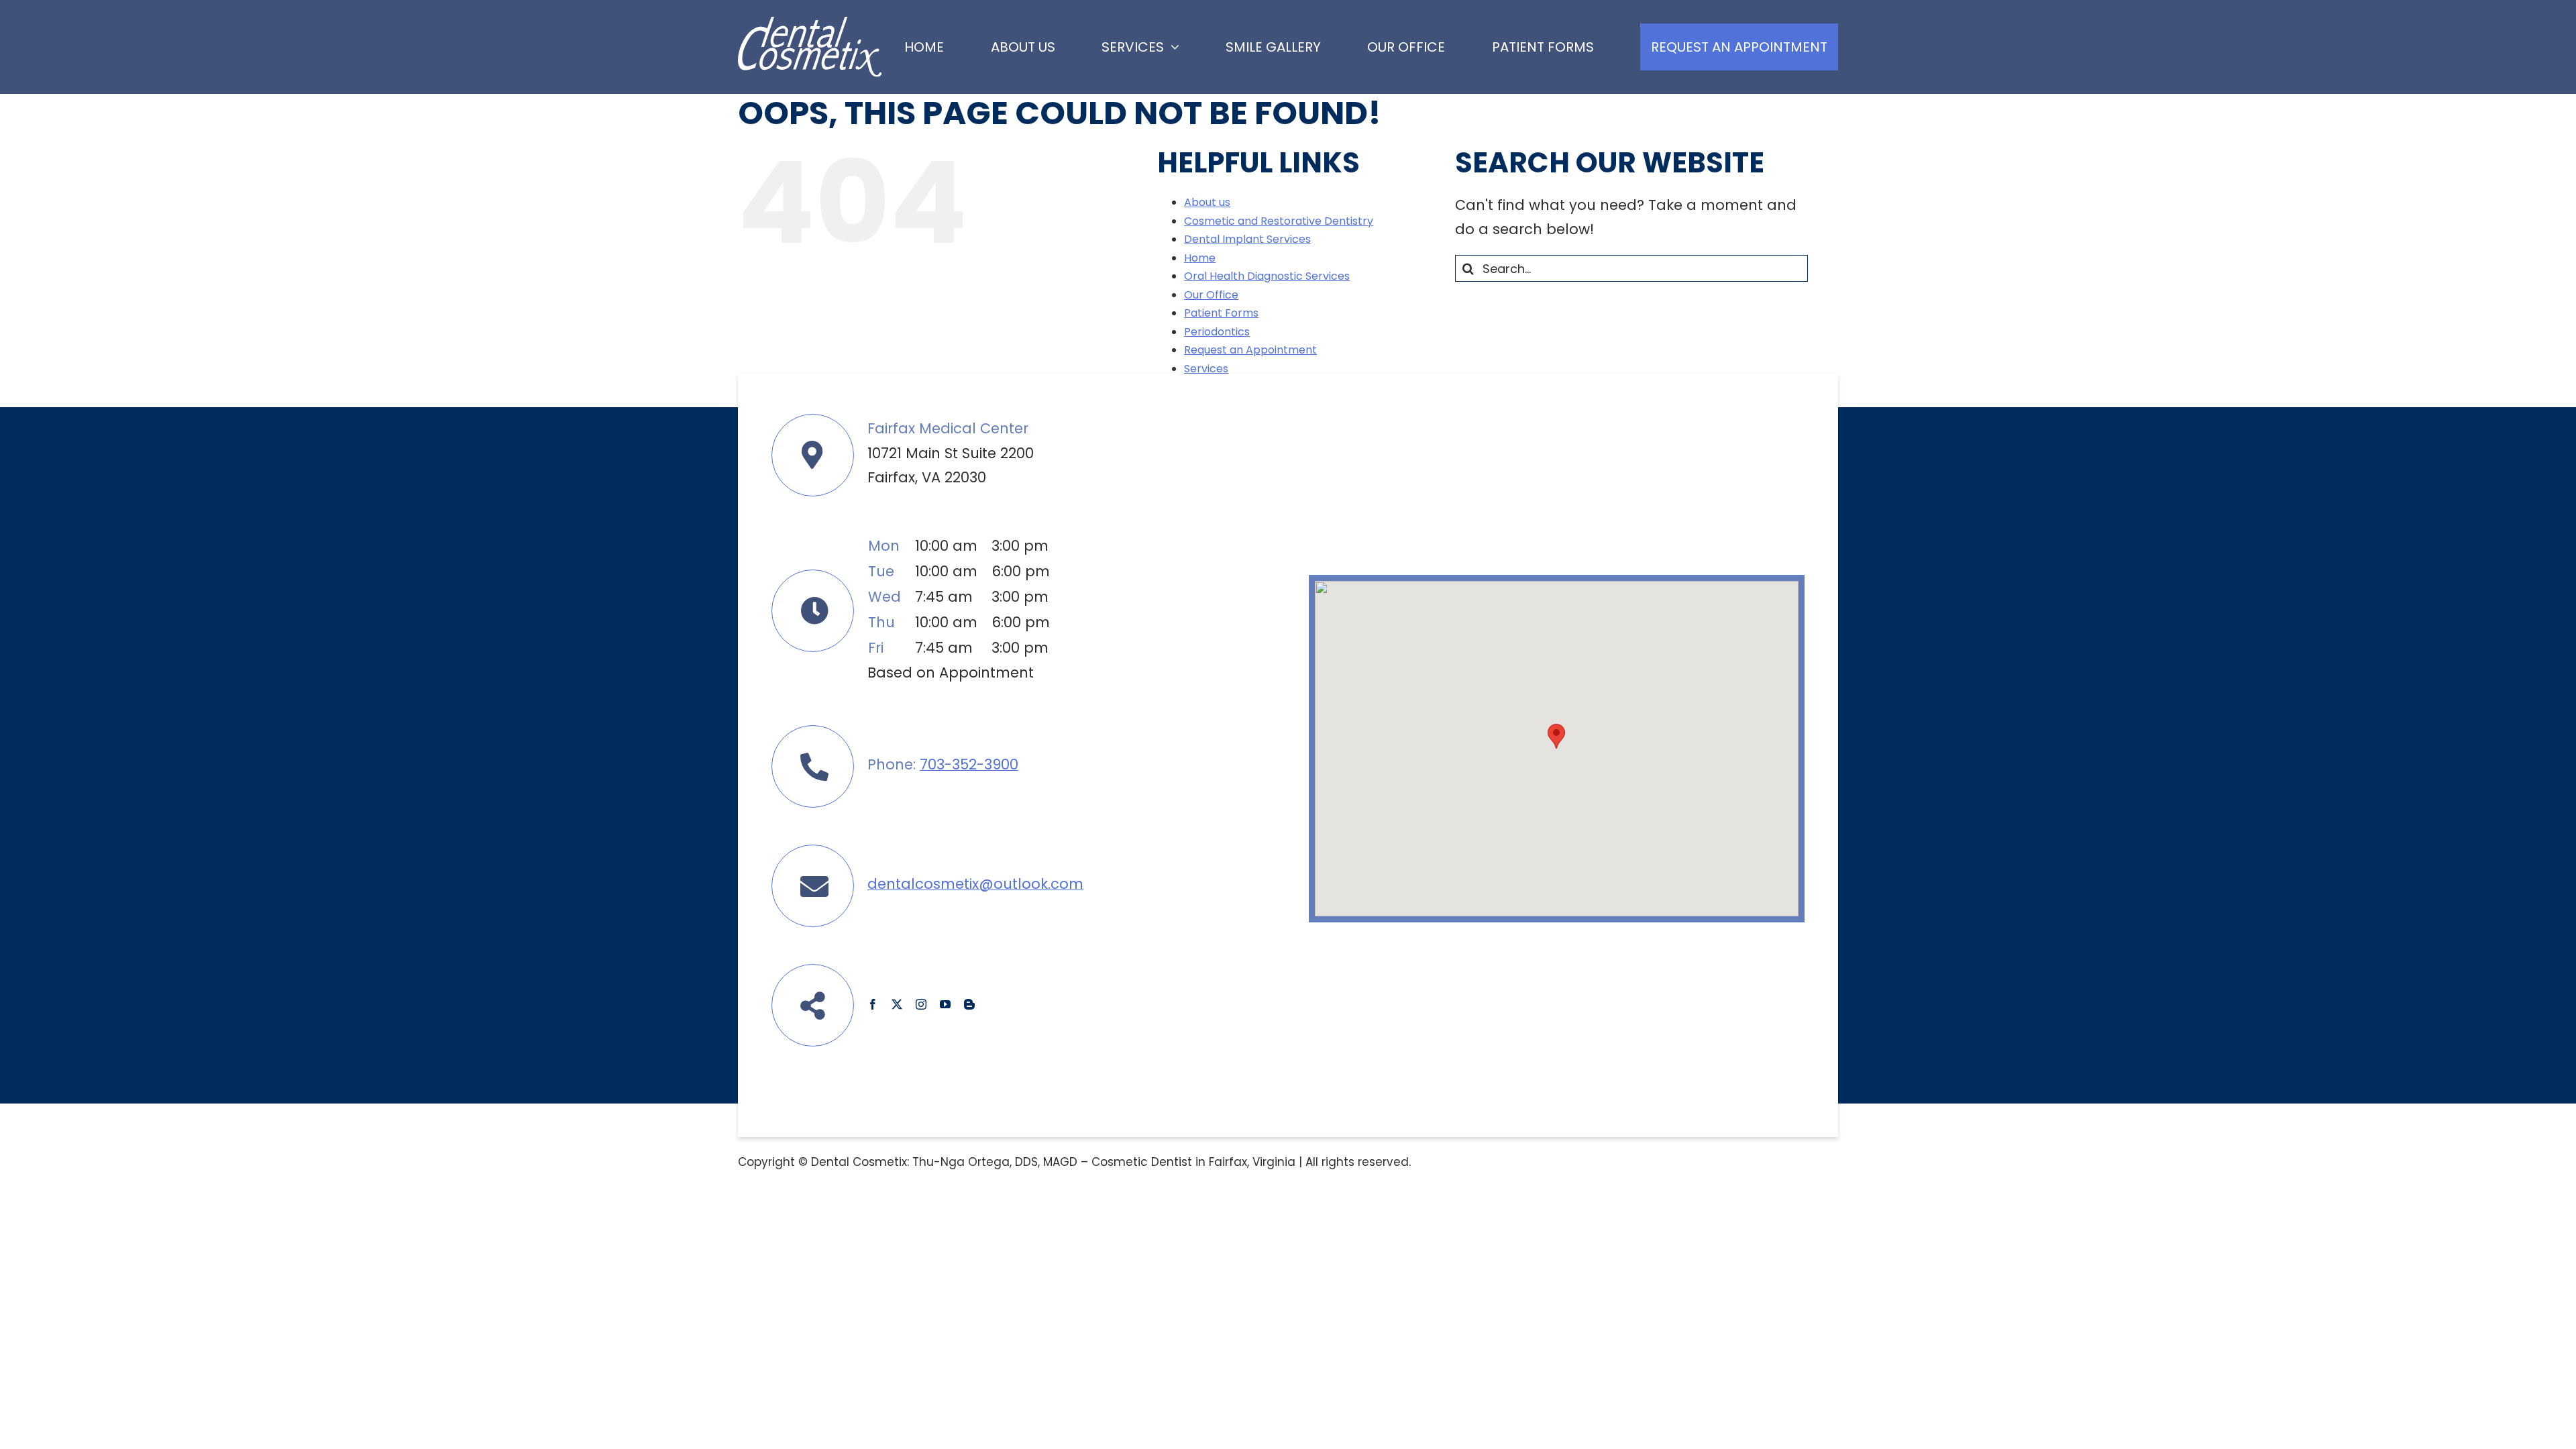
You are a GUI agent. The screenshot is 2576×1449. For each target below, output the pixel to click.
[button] (1556, 736)
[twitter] (897, 1004)
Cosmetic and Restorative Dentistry (1279, 221)
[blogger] (969, 1004)
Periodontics (1217, 332)
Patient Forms (1221, 313)
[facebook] (873, 1004)
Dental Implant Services (1247, 239)
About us (1207, 202)
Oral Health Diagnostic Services (1267, 276)
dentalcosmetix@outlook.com (975, 884)
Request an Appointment (1250, 350)
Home (1200, 258)
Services (1206, 369)
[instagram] (921, 1004)
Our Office (1211, 295)
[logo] (810, 24)
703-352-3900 (969, 764)
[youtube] (945, 1004)
